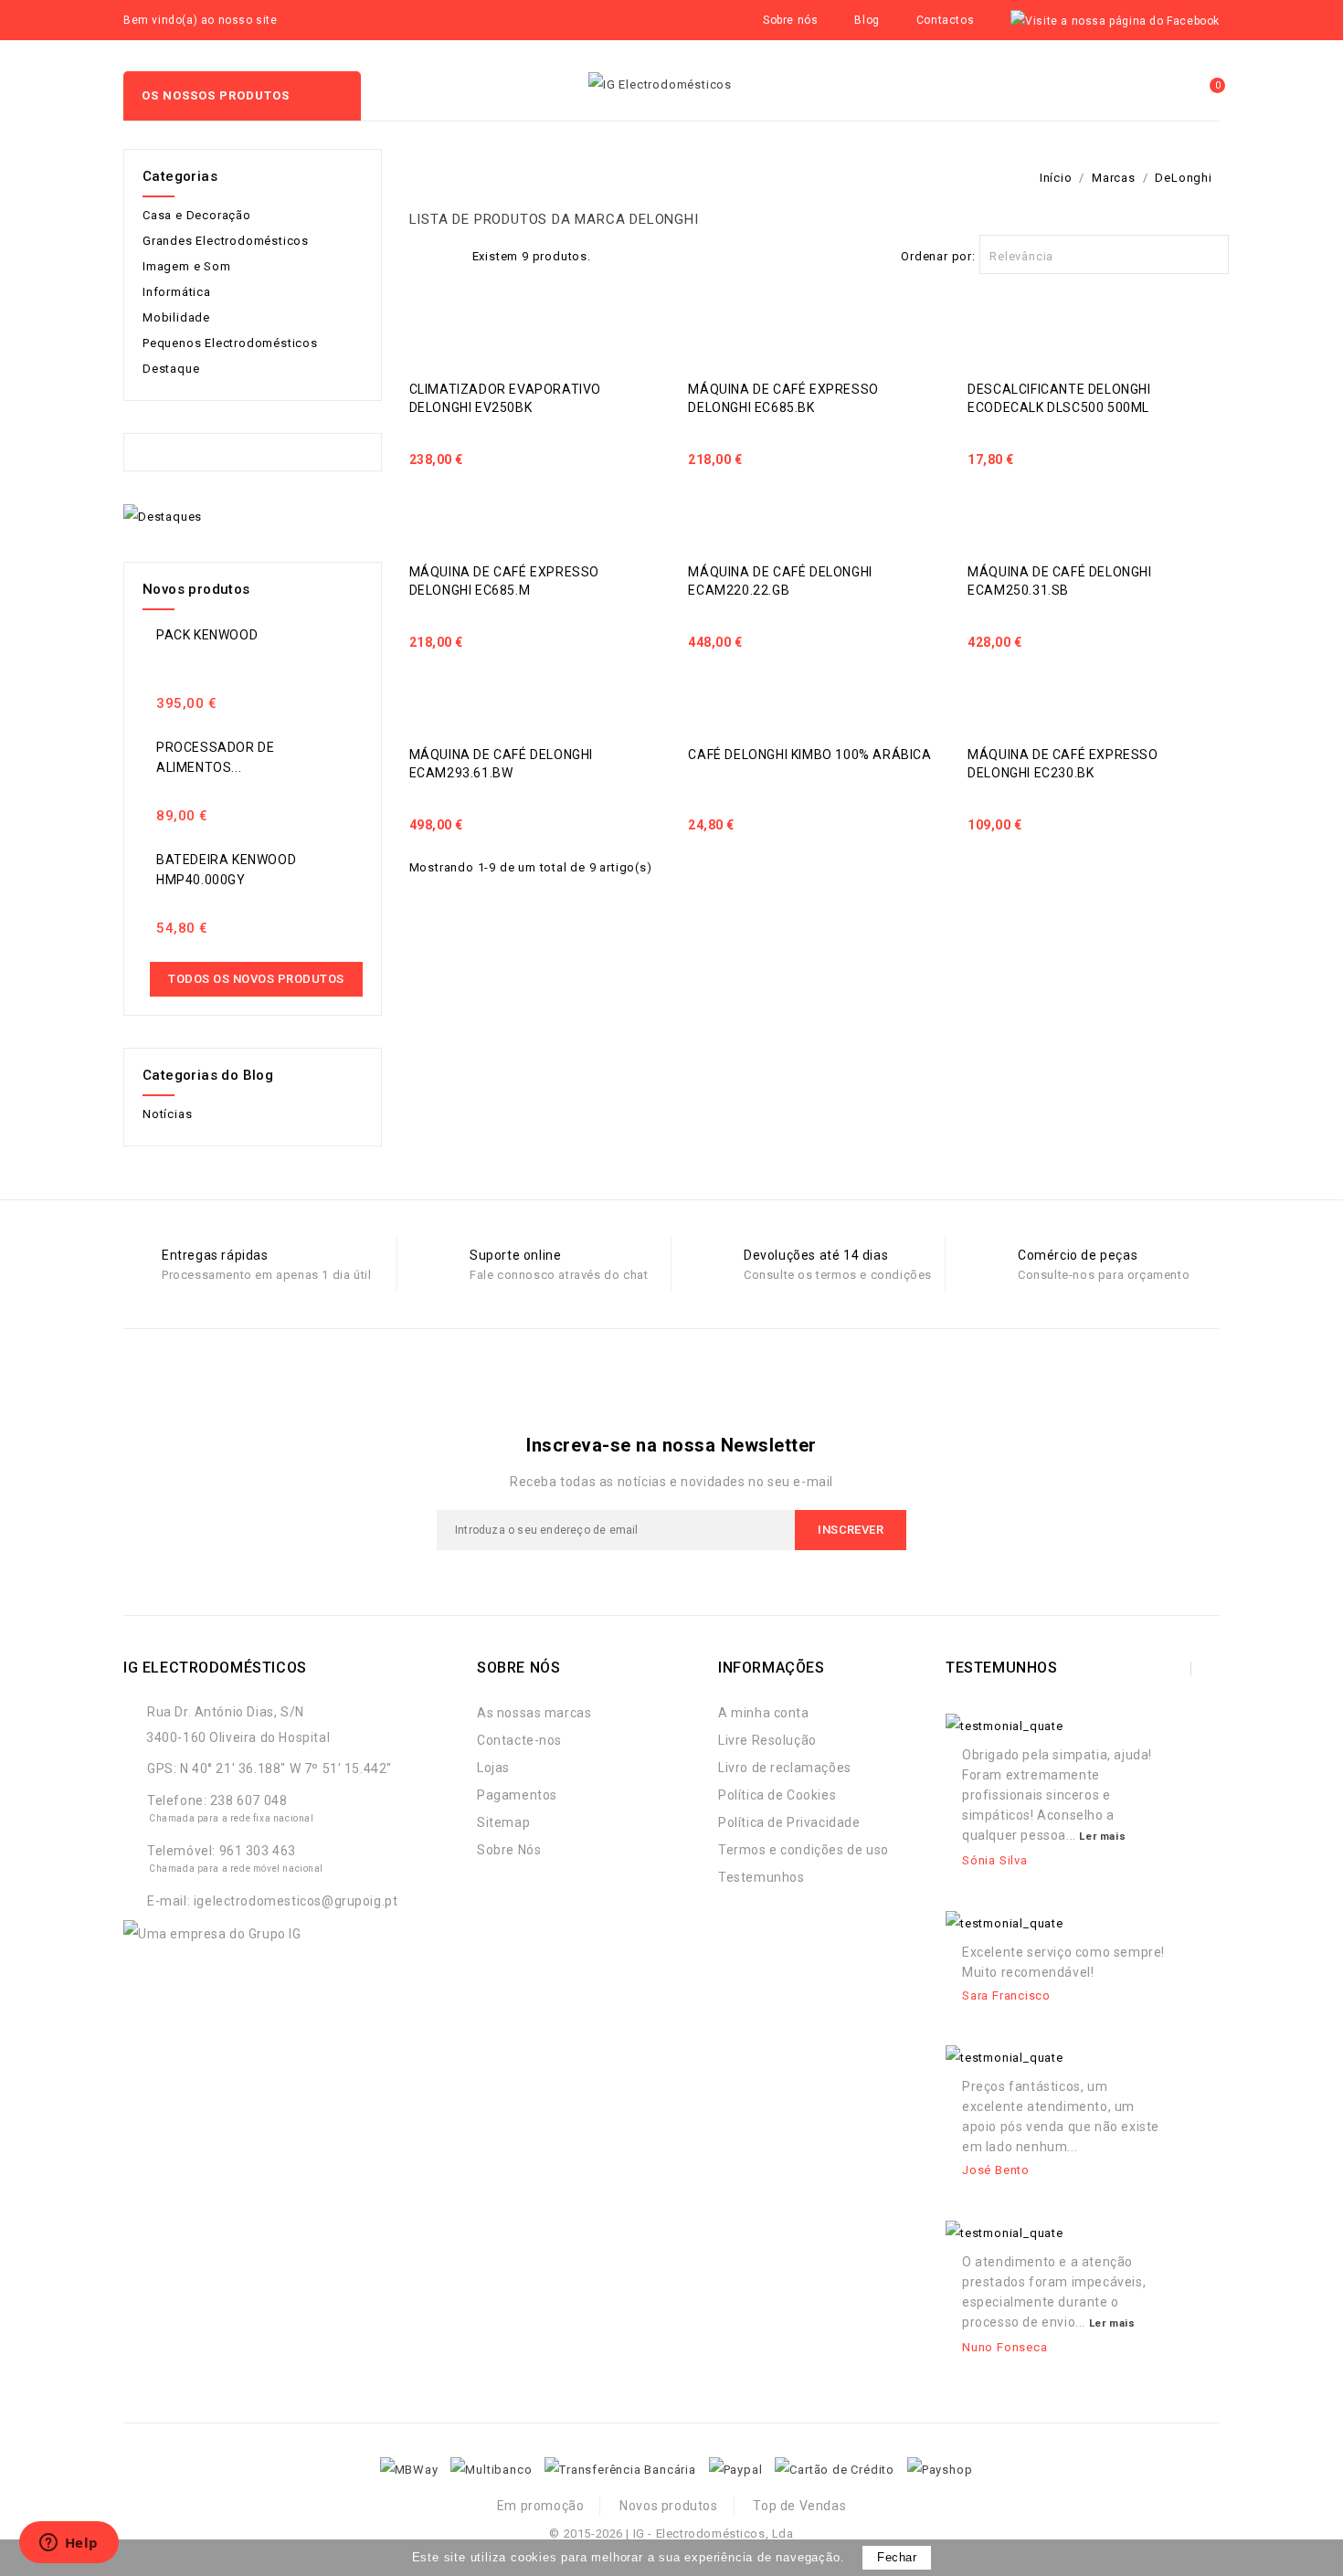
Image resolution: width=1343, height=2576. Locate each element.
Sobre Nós (509, 1850)
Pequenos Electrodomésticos (230, 343)
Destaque (171, 369)
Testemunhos (761, 1877)
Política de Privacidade (789, 1822)
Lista (449, 254)
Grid (419, 254)
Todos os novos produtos (256, 979)
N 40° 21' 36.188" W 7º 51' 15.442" (286, 1768)
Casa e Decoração (197, 215)
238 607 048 (249, 1800)
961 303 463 (258, 1851)
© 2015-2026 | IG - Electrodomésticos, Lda (671, 2534)
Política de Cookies (777, 1795)
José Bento (996, 2170)
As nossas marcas (534, 1713)
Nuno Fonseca (1005, 2347)
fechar (897, 2557)
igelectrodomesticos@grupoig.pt (296, 1901)
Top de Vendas (799, 2506)
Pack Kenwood (207, 635)
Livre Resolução (767, 1740)
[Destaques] (163, 517)
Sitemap (503, 1822)
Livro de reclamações (785, 1768)
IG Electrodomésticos (215, 1668)
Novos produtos (668, 2506)
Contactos (945, 20)
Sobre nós (790, 20)
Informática (177, 292)
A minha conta (764, 1713)
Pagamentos (517, 1795)
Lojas (493, 1768)
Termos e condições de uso (804, 1850)
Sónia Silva (995, 1860)
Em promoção (541, 2506)
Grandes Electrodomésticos (226, 241)
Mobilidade (176, 317)
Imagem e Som (187, 266)
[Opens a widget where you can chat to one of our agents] (69, 2544)
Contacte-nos (519, 1740)
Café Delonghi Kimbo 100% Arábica (809, 755)
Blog (867, 20)
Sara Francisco (1006, 1995)
